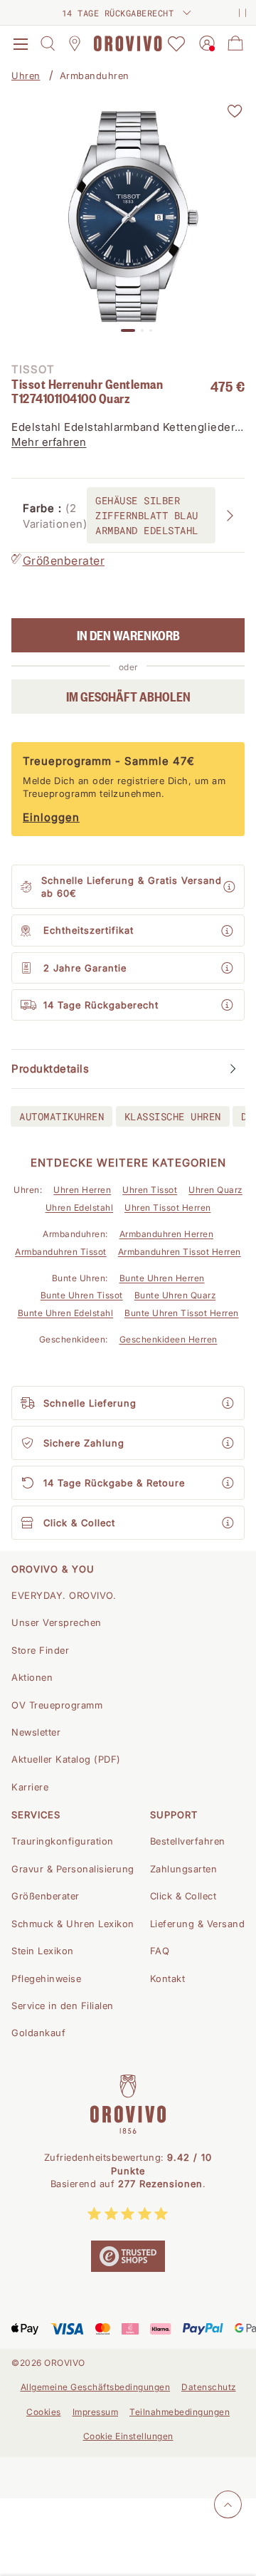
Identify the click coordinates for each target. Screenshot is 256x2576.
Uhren (26, 75)
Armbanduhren (95, 75)
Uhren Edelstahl (80, 1208)
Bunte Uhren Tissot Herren (182, 1313)
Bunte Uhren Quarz (175, 1295)
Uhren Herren (82, 1190)
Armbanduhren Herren (167, 1234)
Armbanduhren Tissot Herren (180, 1252)
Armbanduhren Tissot (61, 1252)
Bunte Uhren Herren (162, 1278)
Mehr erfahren (49, 442)
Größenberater (64, 560)
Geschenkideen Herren (169, 1339)
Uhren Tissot (150, 1190)
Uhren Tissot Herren (168, 1208)
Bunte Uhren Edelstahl (66, 1313)
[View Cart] (235, 43)
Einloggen (51, 817)
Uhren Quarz (215, 1190)
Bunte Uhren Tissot (82, 1295)
